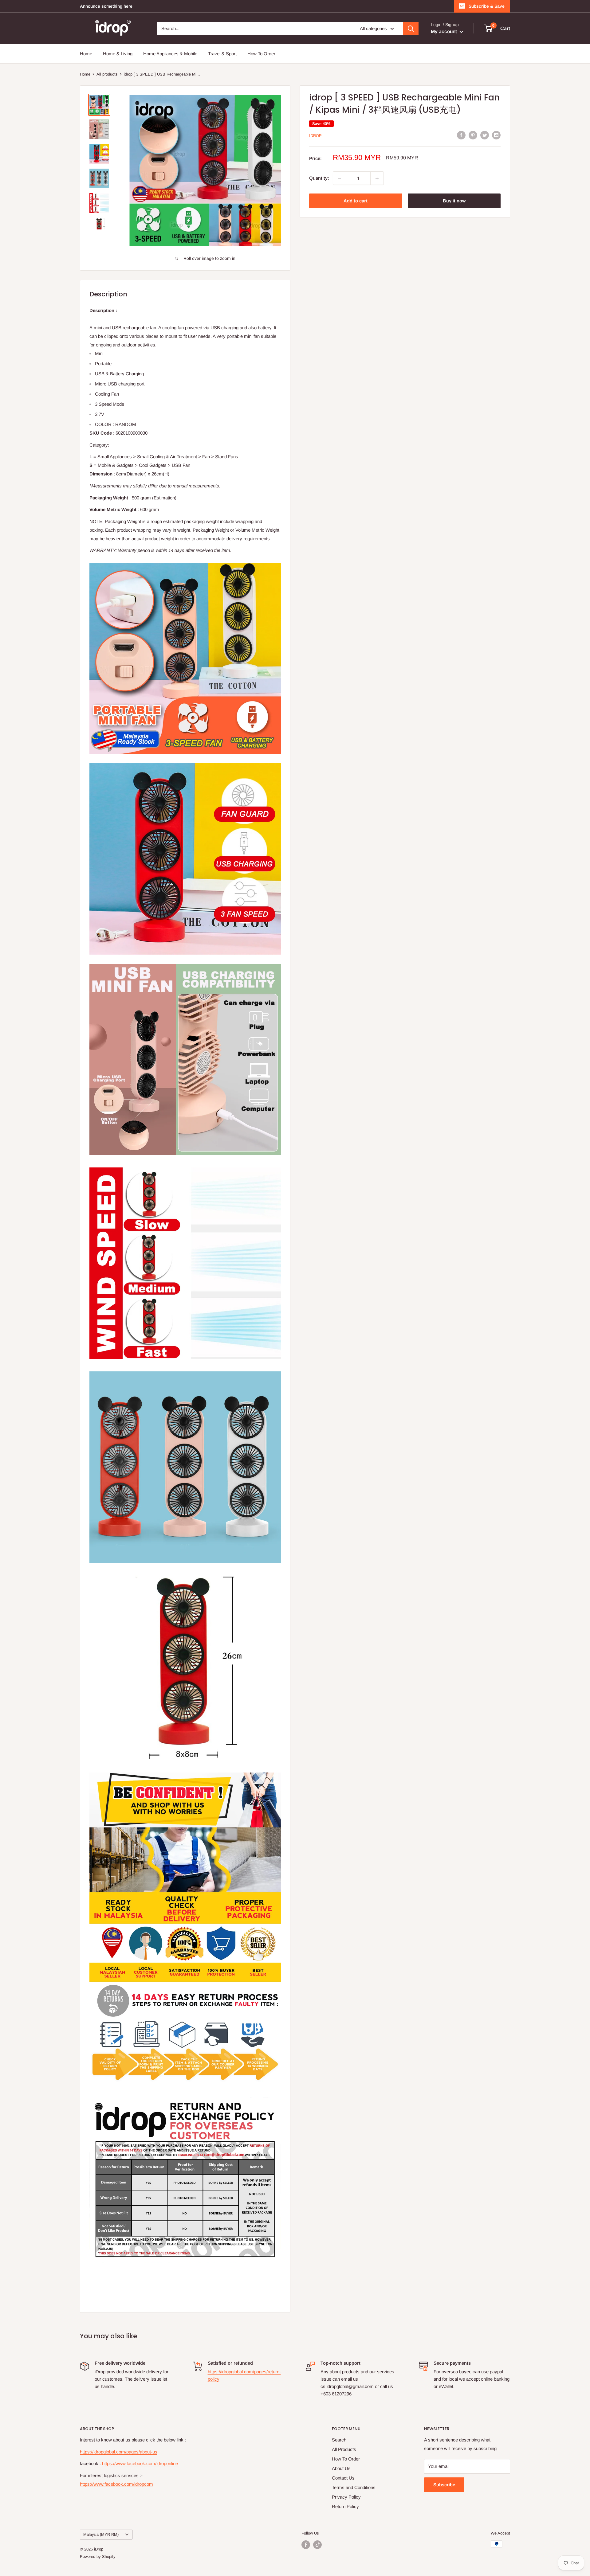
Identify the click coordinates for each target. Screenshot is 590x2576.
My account (444, 31)
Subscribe (444, 2485)
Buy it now (454, 201)
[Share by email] (496, 135)
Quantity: (319, 178)
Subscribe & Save (487, 6)
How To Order (261, 54)
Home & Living (118, 54)
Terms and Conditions (354, 2487)
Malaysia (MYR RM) (101, 2534)
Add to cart (356, 201)
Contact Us (343, 2478)
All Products (344, 2449)
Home (86, 54)
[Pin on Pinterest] (473, 135)
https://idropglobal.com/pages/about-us (119, 2452)
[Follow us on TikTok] (317, 2545)
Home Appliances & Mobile (170, 54)
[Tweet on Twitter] (485, 135)
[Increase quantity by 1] (377, 178)
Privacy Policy (346, 2497)
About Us (341, 2468)
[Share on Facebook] (461, 135)
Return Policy (345, 2506)
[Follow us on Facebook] (306, 2545)
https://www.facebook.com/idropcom (116, 2484)
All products (107, 74)
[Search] (411, 29)
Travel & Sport (222, 54)
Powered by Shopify (98, 2556)
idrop (315, 136)
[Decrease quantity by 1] (340, 178)
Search (339, 2440)
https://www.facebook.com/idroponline (140, 2463)
